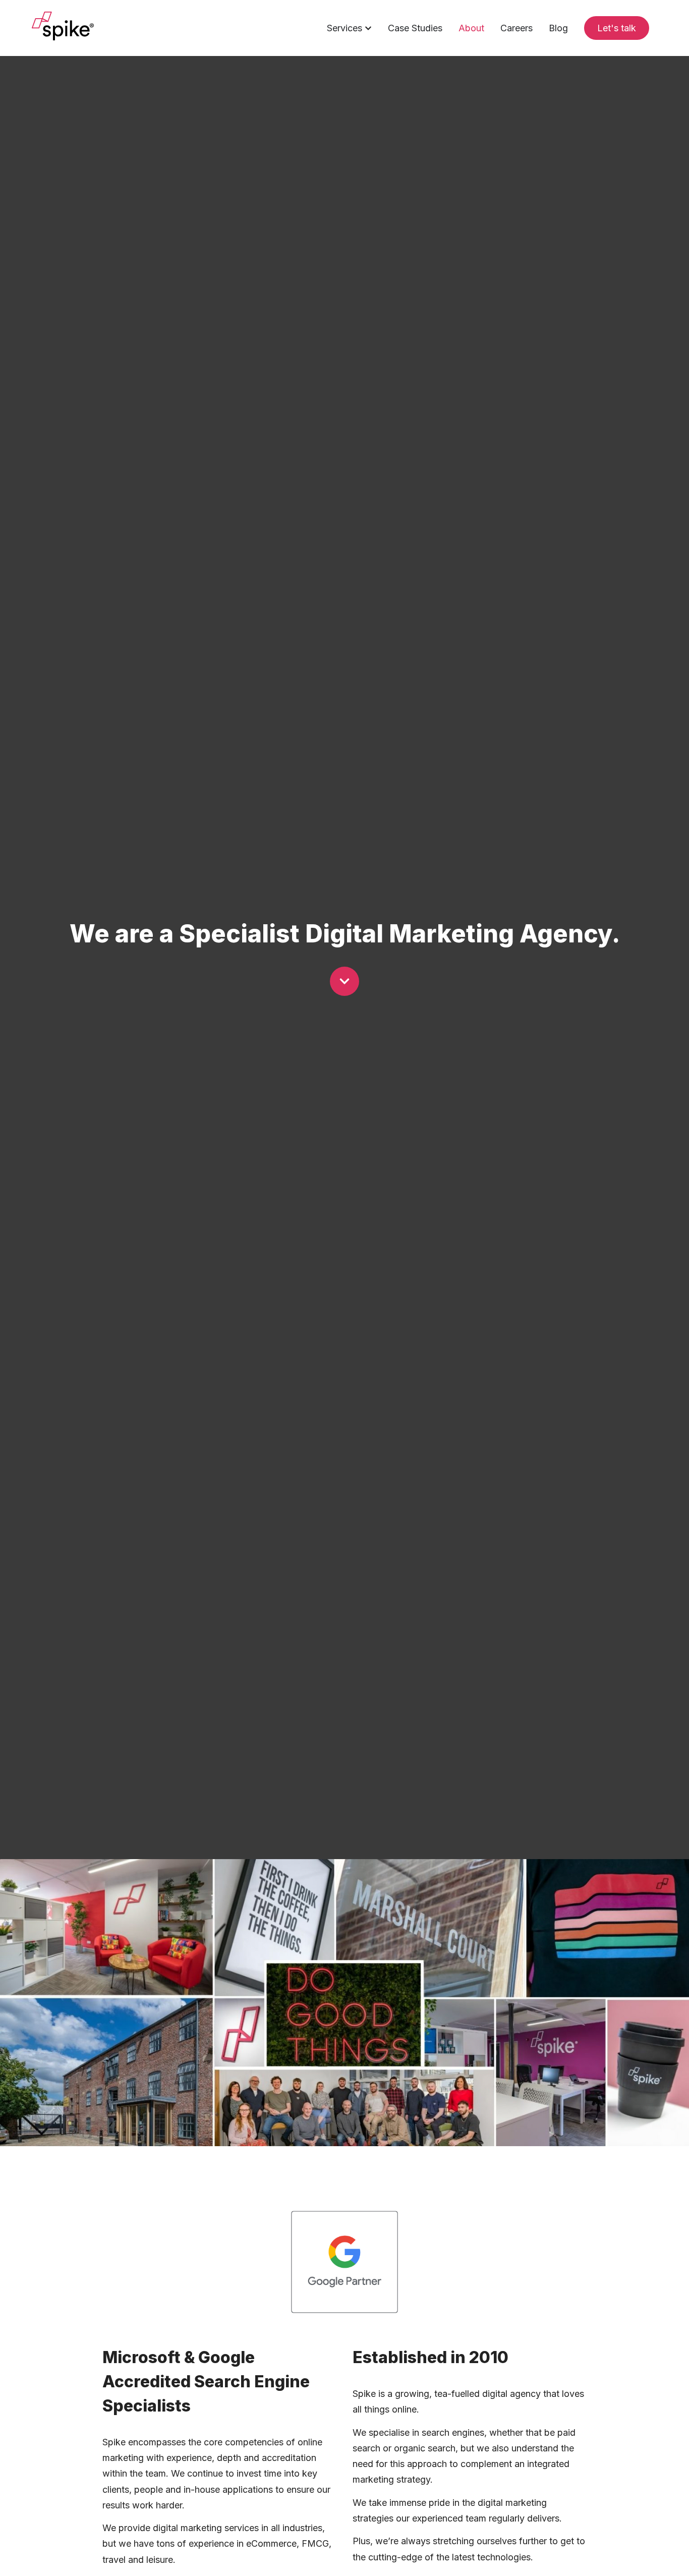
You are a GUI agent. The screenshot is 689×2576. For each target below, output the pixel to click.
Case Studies (415, 28)
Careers (516, 28)
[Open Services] (368, 28)
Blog (558, 28)
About (471, 28)
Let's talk (617, 28)
